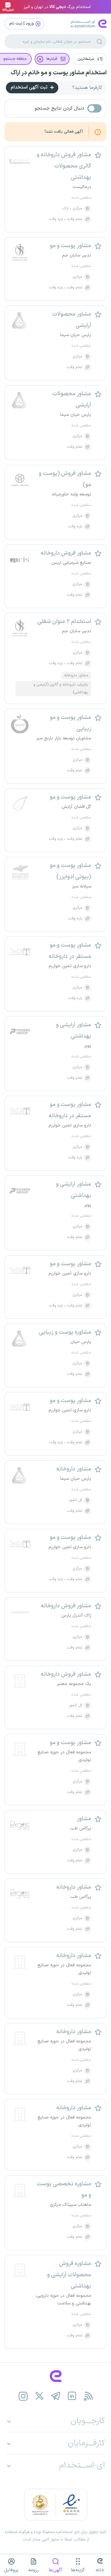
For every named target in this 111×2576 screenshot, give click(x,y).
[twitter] (39, 2396)
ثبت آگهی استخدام (30, 87)
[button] (90, 59)
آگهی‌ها (55, 2570)
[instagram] (23, 2396)
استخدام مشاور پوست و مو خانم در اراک (59, 73)
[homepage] (55, 2376)
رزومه (33, 2570)
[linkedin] (72, 2396)
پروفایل (11, 2570)
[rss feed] (88, 2396)
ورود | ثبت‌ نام (22, 24)
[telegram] (55, 2396)
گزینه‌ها (78, 2570)
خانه (100, 2570)
